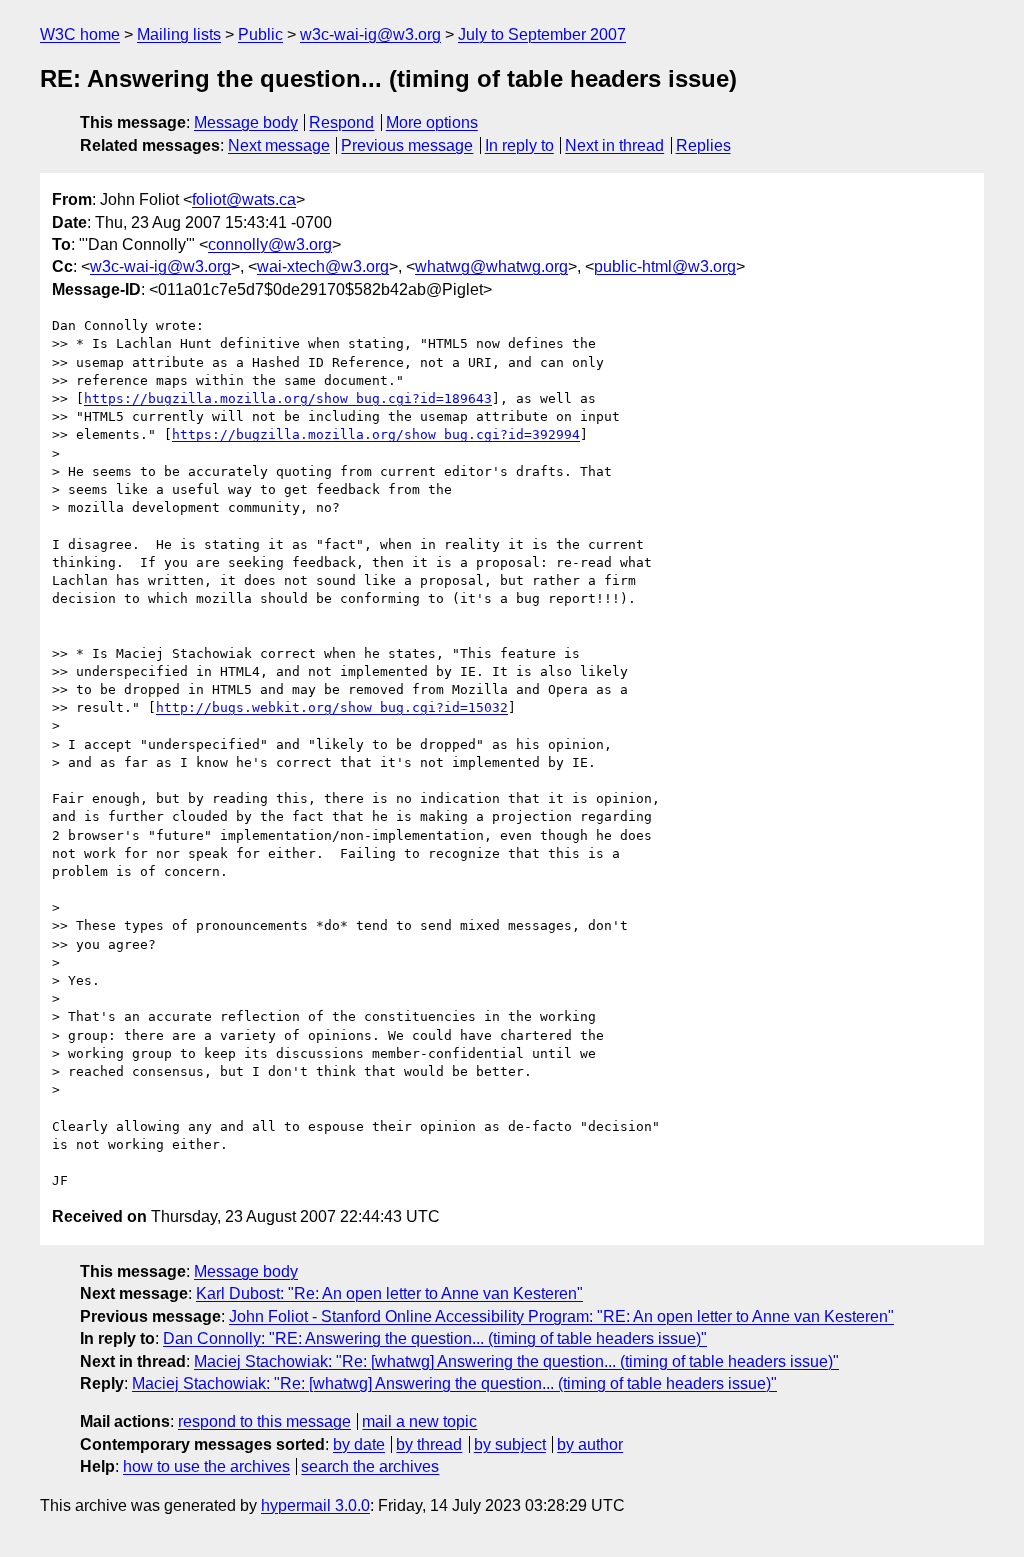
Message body (246, 122)
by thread (429, 1444)
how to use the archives (206, 1466)
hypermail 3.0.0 (315, 1505)
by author (590, 1444)
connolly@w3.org (270, 244)
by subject (510, 1444)
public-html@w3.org (665, 266)
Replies (703, 145)
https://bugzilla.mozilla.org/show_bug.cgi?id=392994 (376, 434)
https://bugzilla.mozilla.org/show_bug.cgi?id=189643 (288, 398)
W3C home (80, 34)
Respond (341, 122)
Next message (279, 145)
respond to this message (264, 1421)
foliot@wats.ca (244, 199)
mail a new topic (419, 1421)
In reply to (519, 145)
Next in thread (614, 145)
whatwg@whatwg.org (491, 266)
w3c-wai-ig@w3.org (370, 34)
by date (359, 1444)
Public (260, 34)
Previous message (407, 145)
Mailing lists (179, 34)
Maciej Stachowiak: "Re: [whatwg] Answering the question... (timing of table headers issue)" (516, 1361)
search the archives (370, 1466)
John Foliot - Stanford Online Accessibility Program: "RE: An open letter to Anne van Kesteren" (561, 1316)
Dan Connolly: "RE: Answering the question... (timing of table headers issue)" (435, 1338)
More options (432, 122)
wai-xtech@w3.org (323, 266)
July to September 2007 (542, 34)
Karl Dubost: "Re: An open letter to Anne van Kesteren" (389, 1293)
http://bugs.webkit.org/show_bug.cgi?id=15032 (332, 707)
